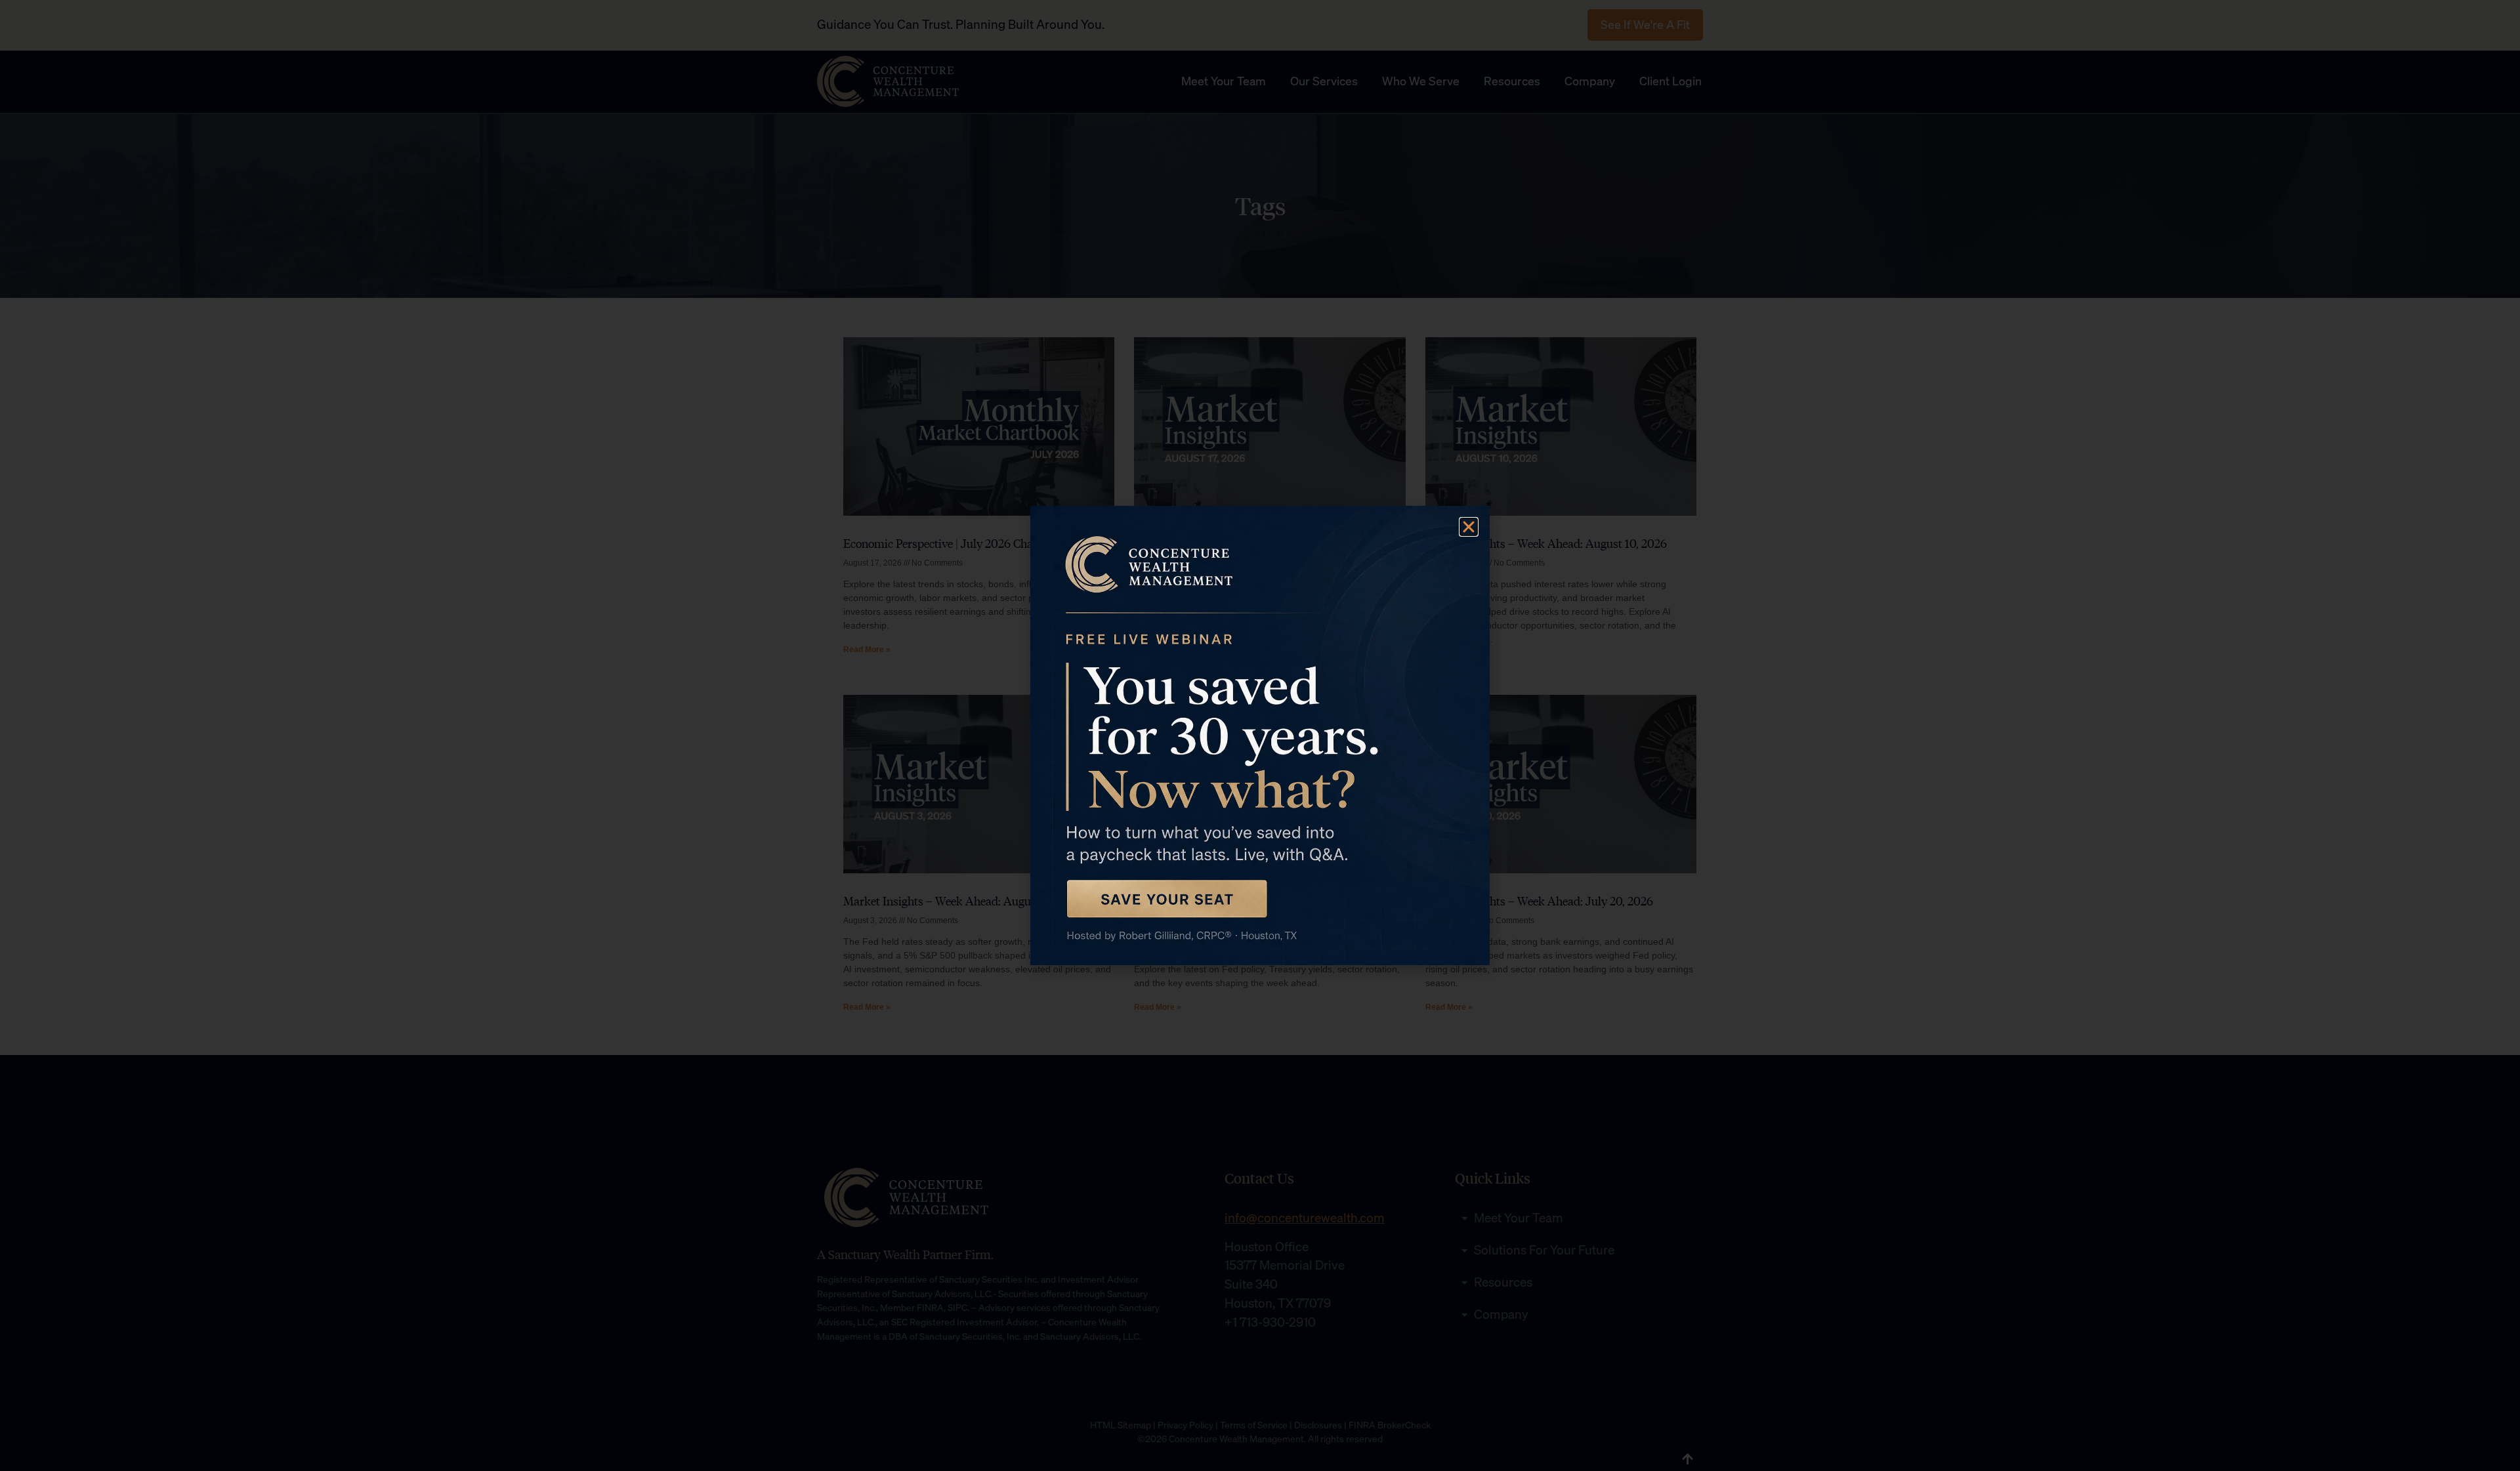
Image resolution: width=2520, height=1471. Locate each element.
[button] (1469, 527)
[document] (1260, 735)
